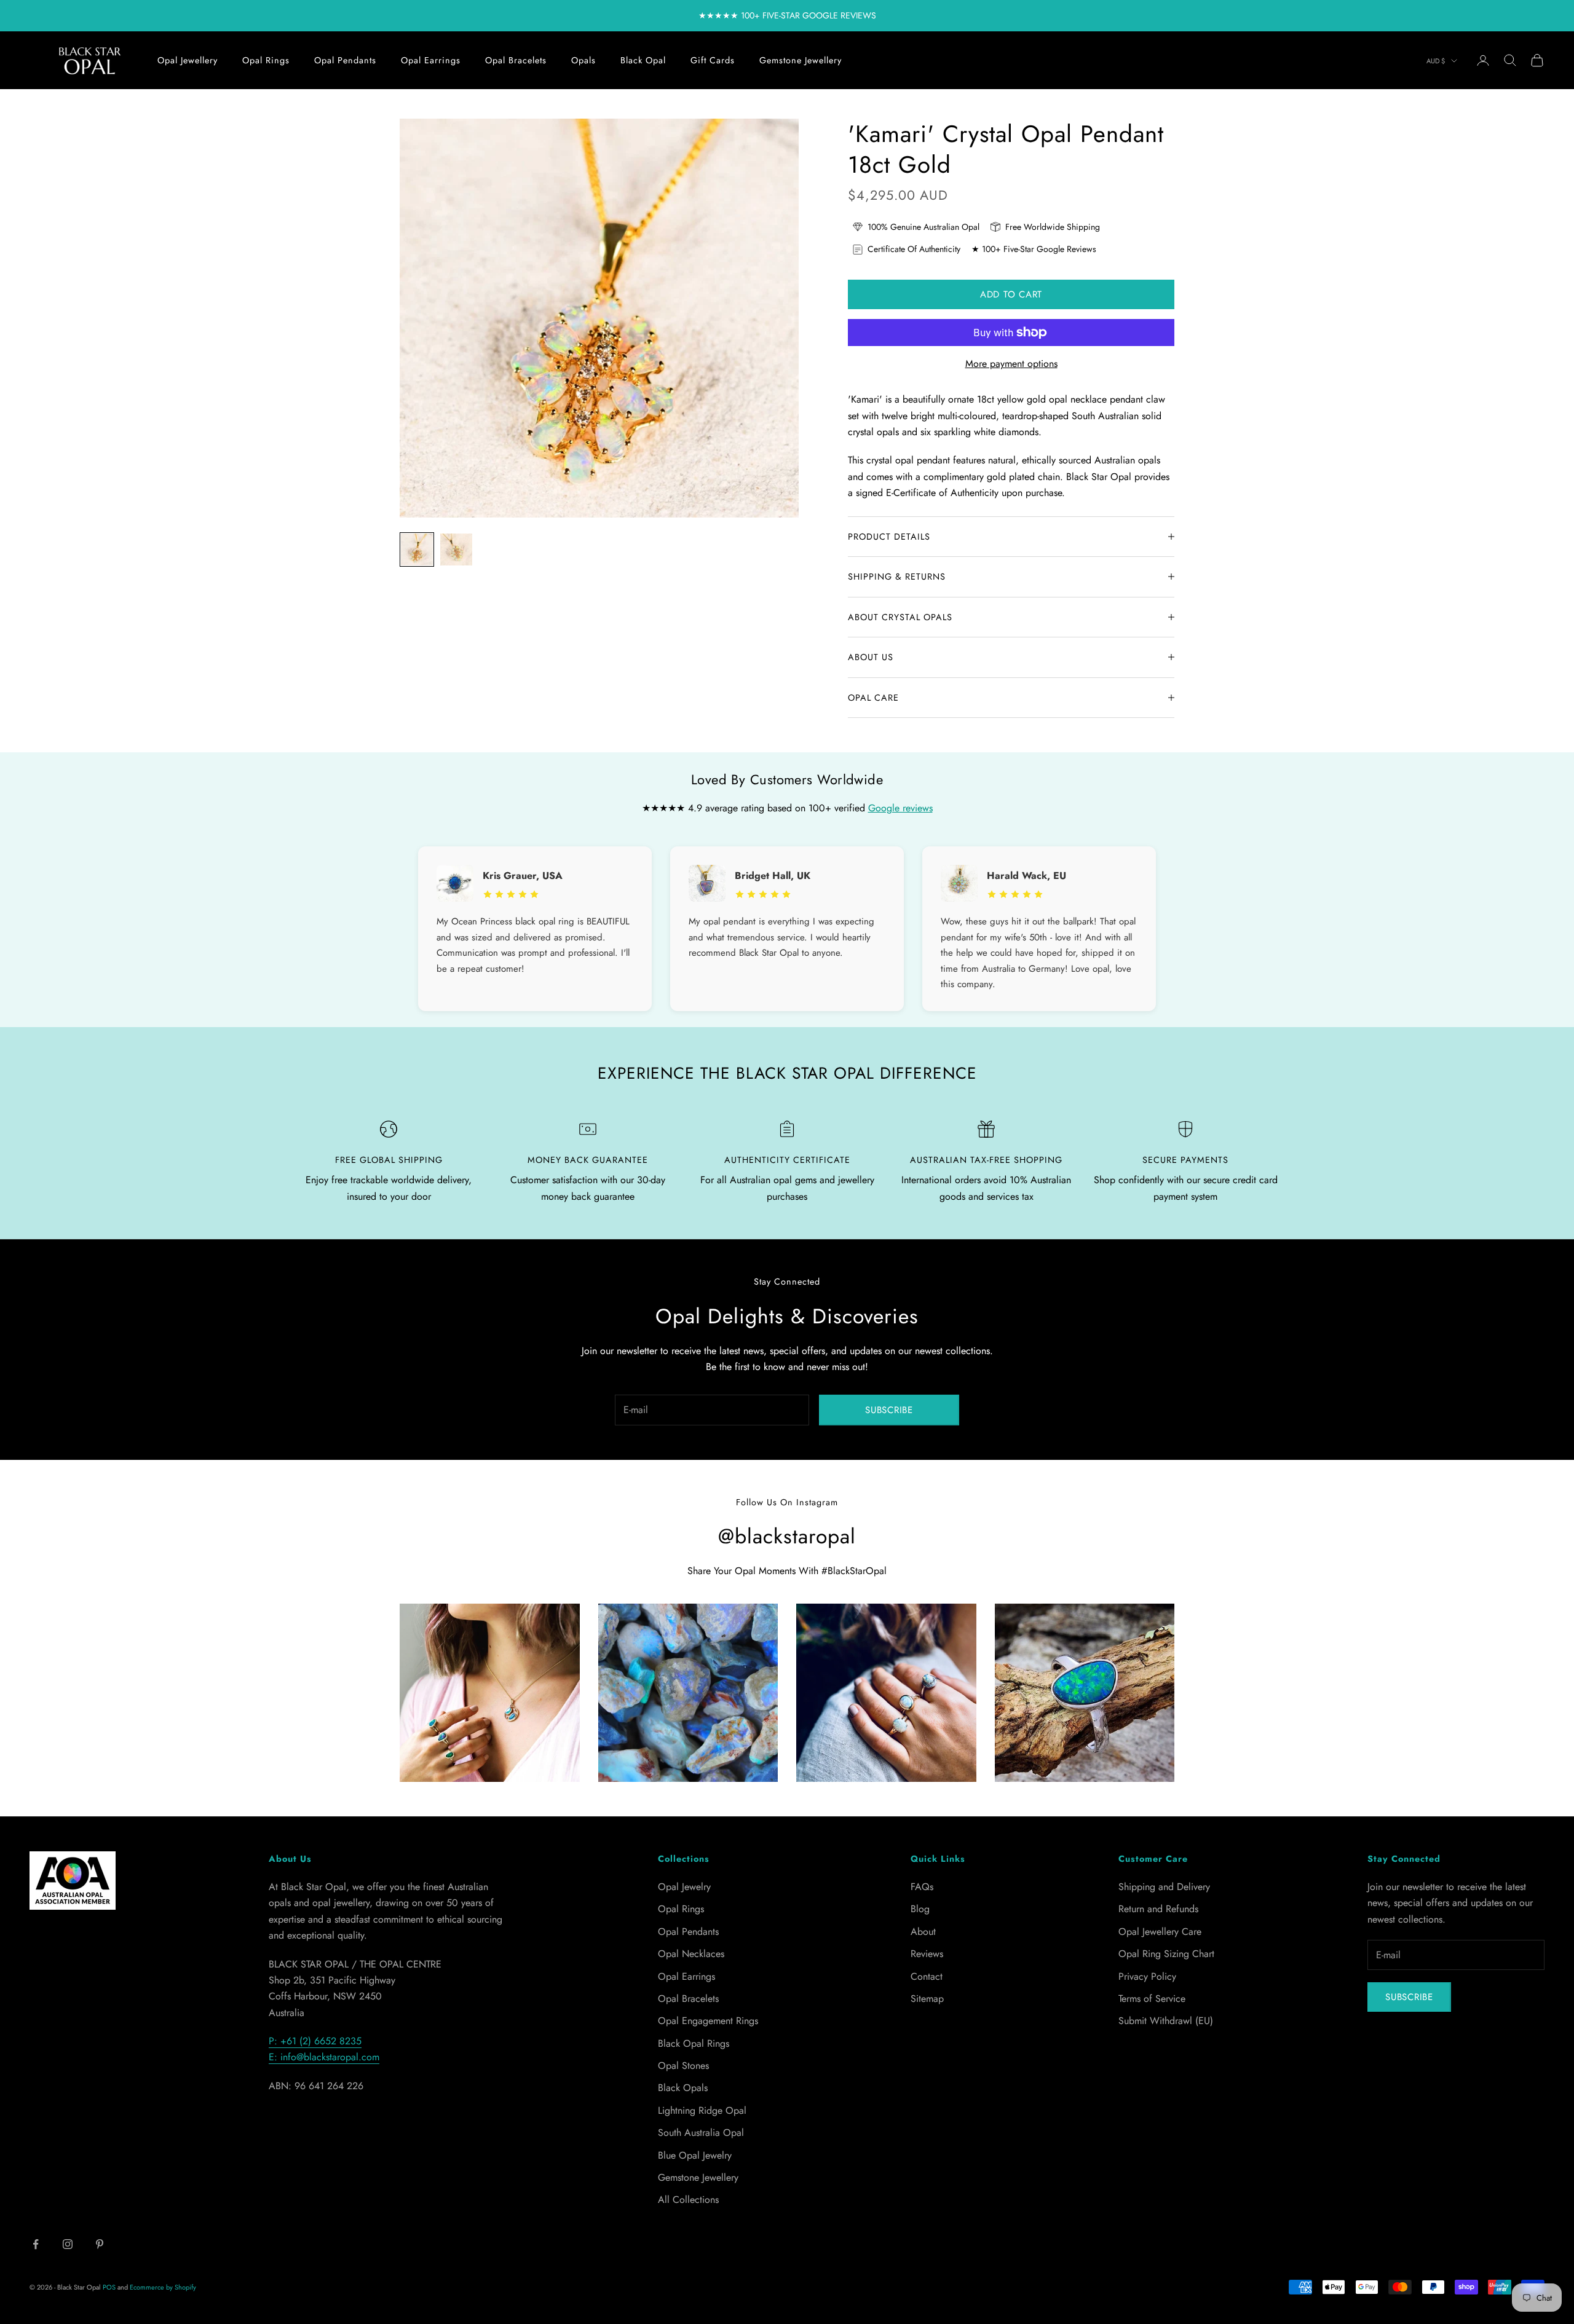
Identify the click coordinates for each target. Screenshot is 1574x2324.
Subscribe (889, 1410)
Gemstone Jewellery (801, 60)
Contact (927, 1976)
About (923, 1932)
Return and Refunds (1158, 1909)
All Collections (688, 2200)
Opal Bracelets (516, 60)
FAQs (922, 1887)
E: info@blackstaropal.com (324, 2057)
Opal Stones (683, 2066)
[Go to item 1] (417, 549)
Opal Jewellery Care (1160, 1932)
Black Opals (683, 2088)
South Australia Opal (701, 2133)
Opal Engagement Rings (708, 2021)
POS (109, 2287)
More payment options (1011, 364)
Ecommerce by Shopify (163, 2287)
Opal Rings (266, 60)
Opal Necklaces (691, 1954)
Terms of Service (1152, 1999)
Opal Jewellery (188, 60)
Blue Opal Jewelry (695, 2155)
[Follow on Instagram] (68, 2244)
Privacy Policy (1147, 1976)
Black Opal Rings (694, 2043)
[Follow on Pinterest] (100, 2244)
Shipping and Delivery (1164, 1887)
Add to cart (1011, 294)
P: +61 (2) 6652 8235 (315, 2041)
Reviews (927, 1954)
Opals (583, 60)
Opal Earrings (431, 60)
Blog (920, 1909)
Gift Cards (713, 60)
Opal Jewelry (684, 1887)
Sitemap (927, 1999)
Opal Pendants (345, 60)
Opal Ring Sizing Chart (1166, 1954)
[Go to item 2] (456, 549)
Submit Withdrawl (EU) (1166, 2021)
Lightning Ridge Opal (702, 2110)
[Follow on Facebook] (36, 2244)
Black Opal (643, 60)
